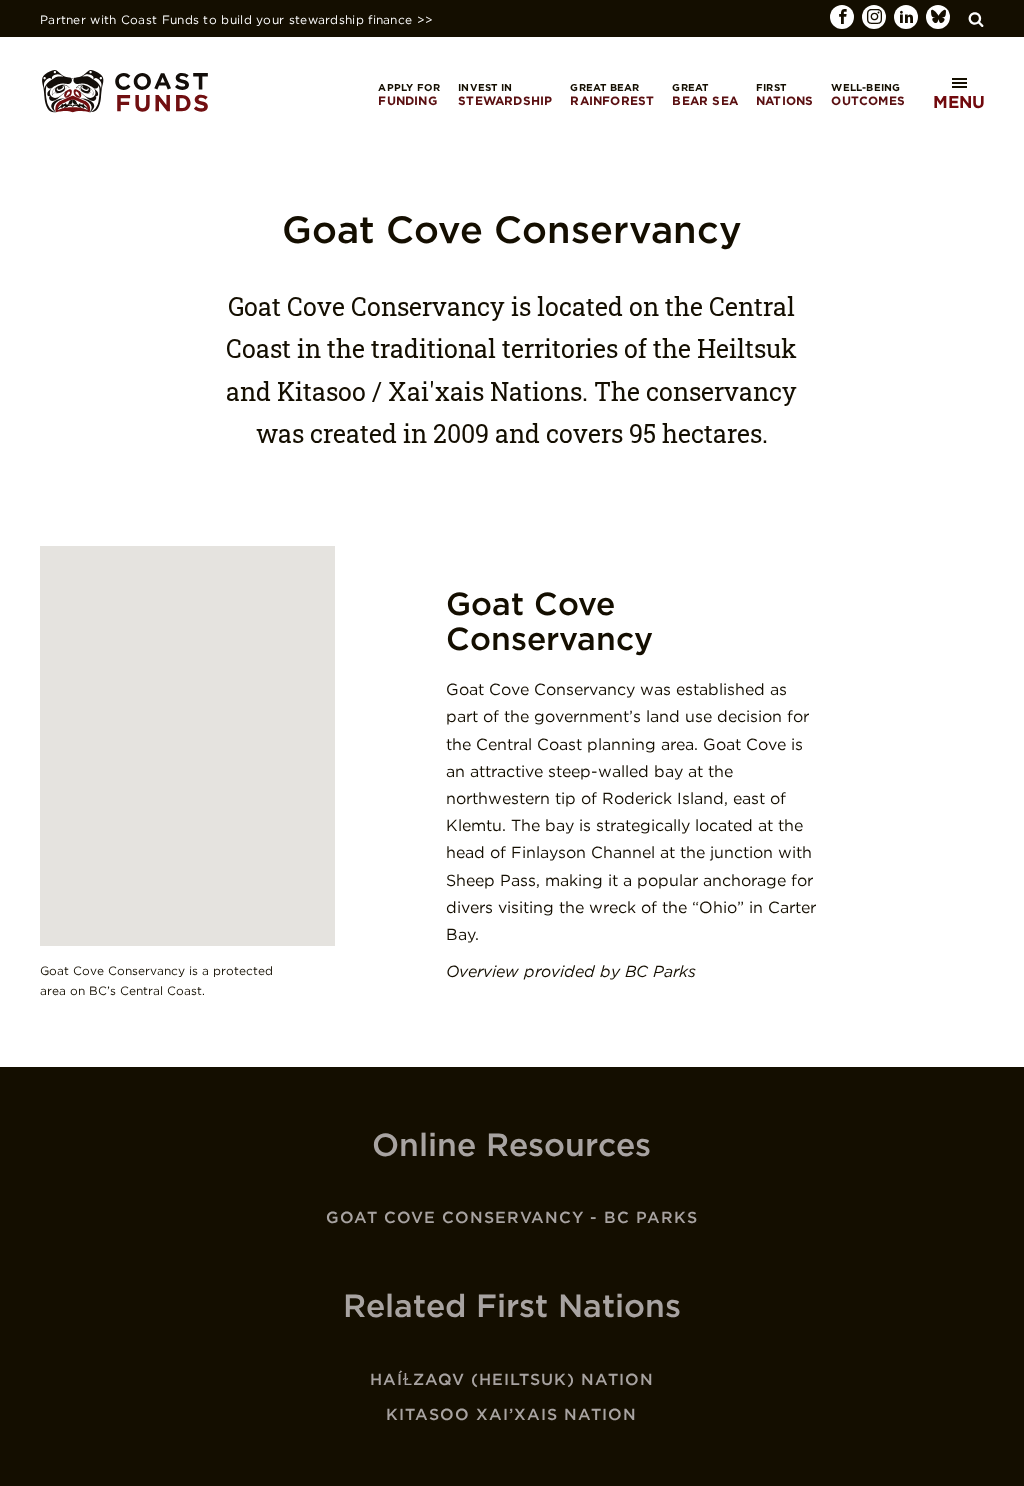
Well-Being (868, 94)
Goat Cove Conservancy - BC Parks (512, 1217)
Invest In (505, 94)
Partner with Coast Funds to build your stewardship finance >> (236, 19)
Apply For (409, 94)
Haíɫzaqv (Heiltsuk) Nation (512, 1379)
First (784, 94)
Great (705, 94)
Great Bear (612, 94)
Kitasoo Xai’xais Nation (511, 1414)
